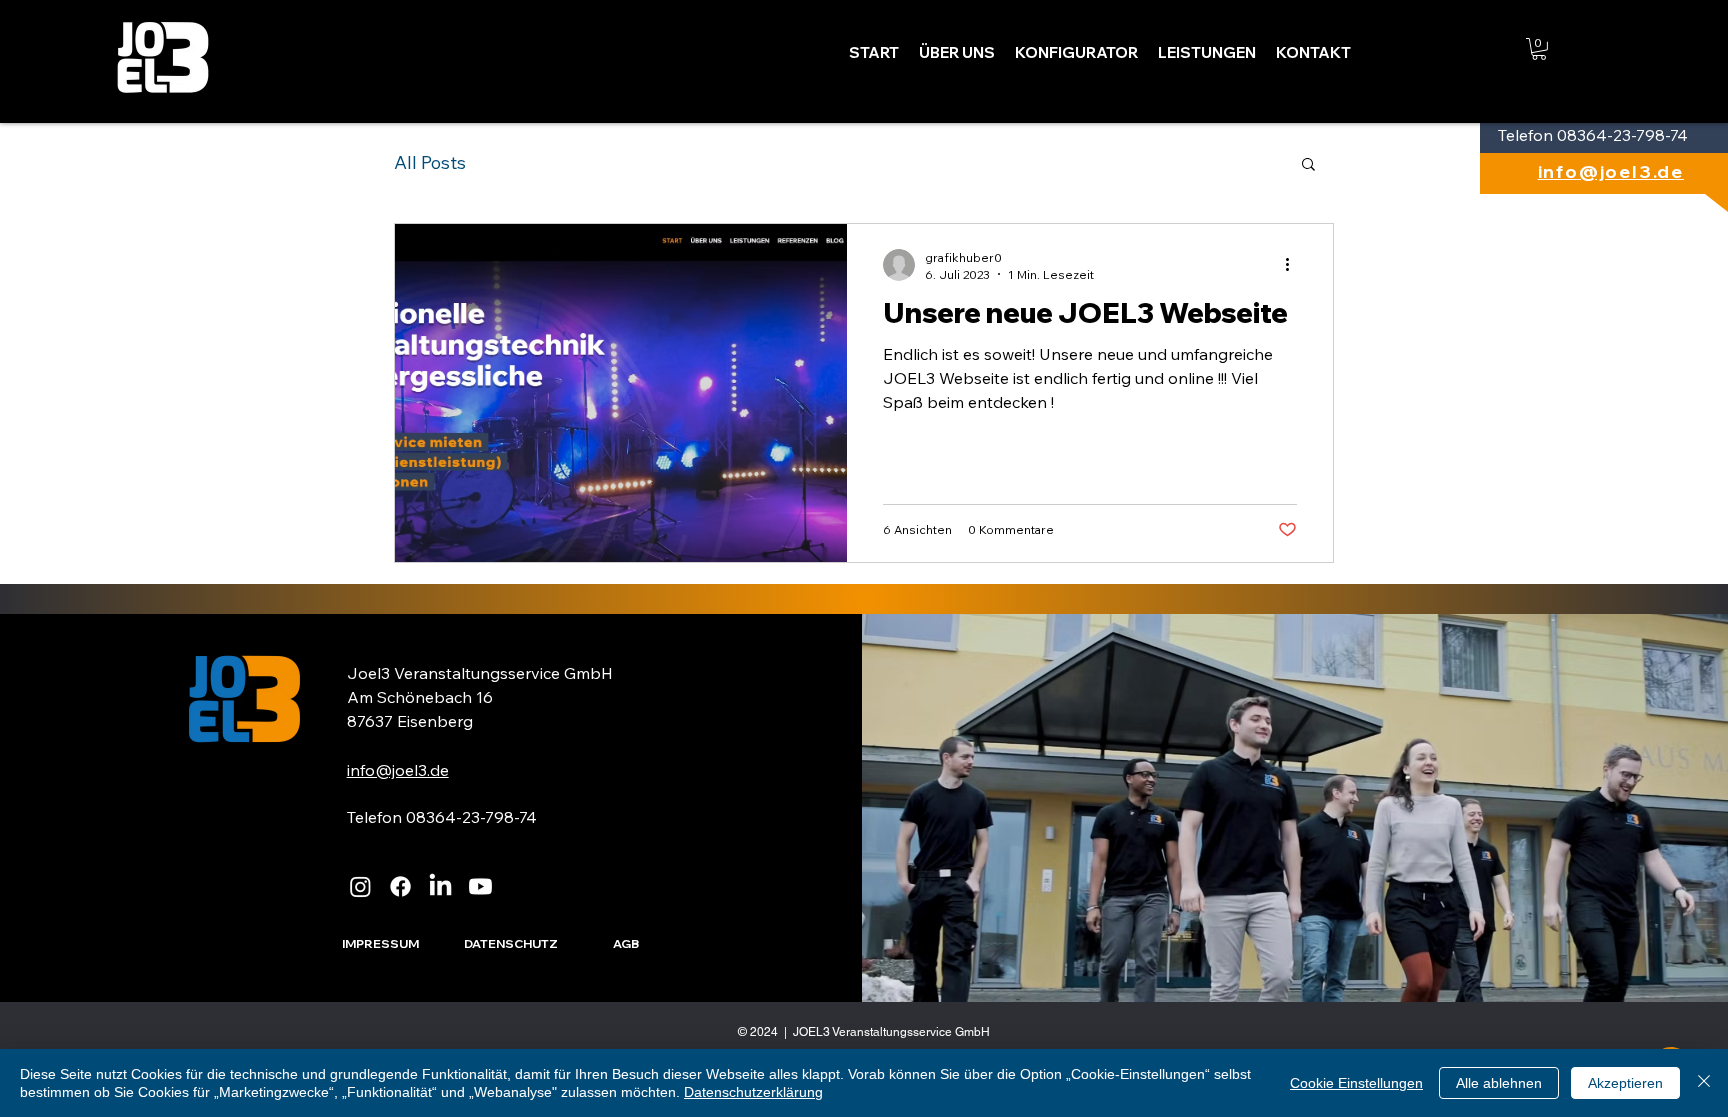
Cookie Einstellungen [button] (1356, 1083)
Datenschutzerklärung (753, 1092)
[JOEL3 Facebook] (400, 886)
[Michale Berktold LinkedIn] (440, 886)
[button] (1539, 49)
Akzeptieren (1625, 1083)
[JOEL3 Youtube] (480, 886)
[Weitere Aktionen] (1294, 265)
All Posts (430, 163)
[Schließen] (1704, 1083)
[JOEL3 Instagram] (360, 886)
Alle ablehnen (1499, 1083)
